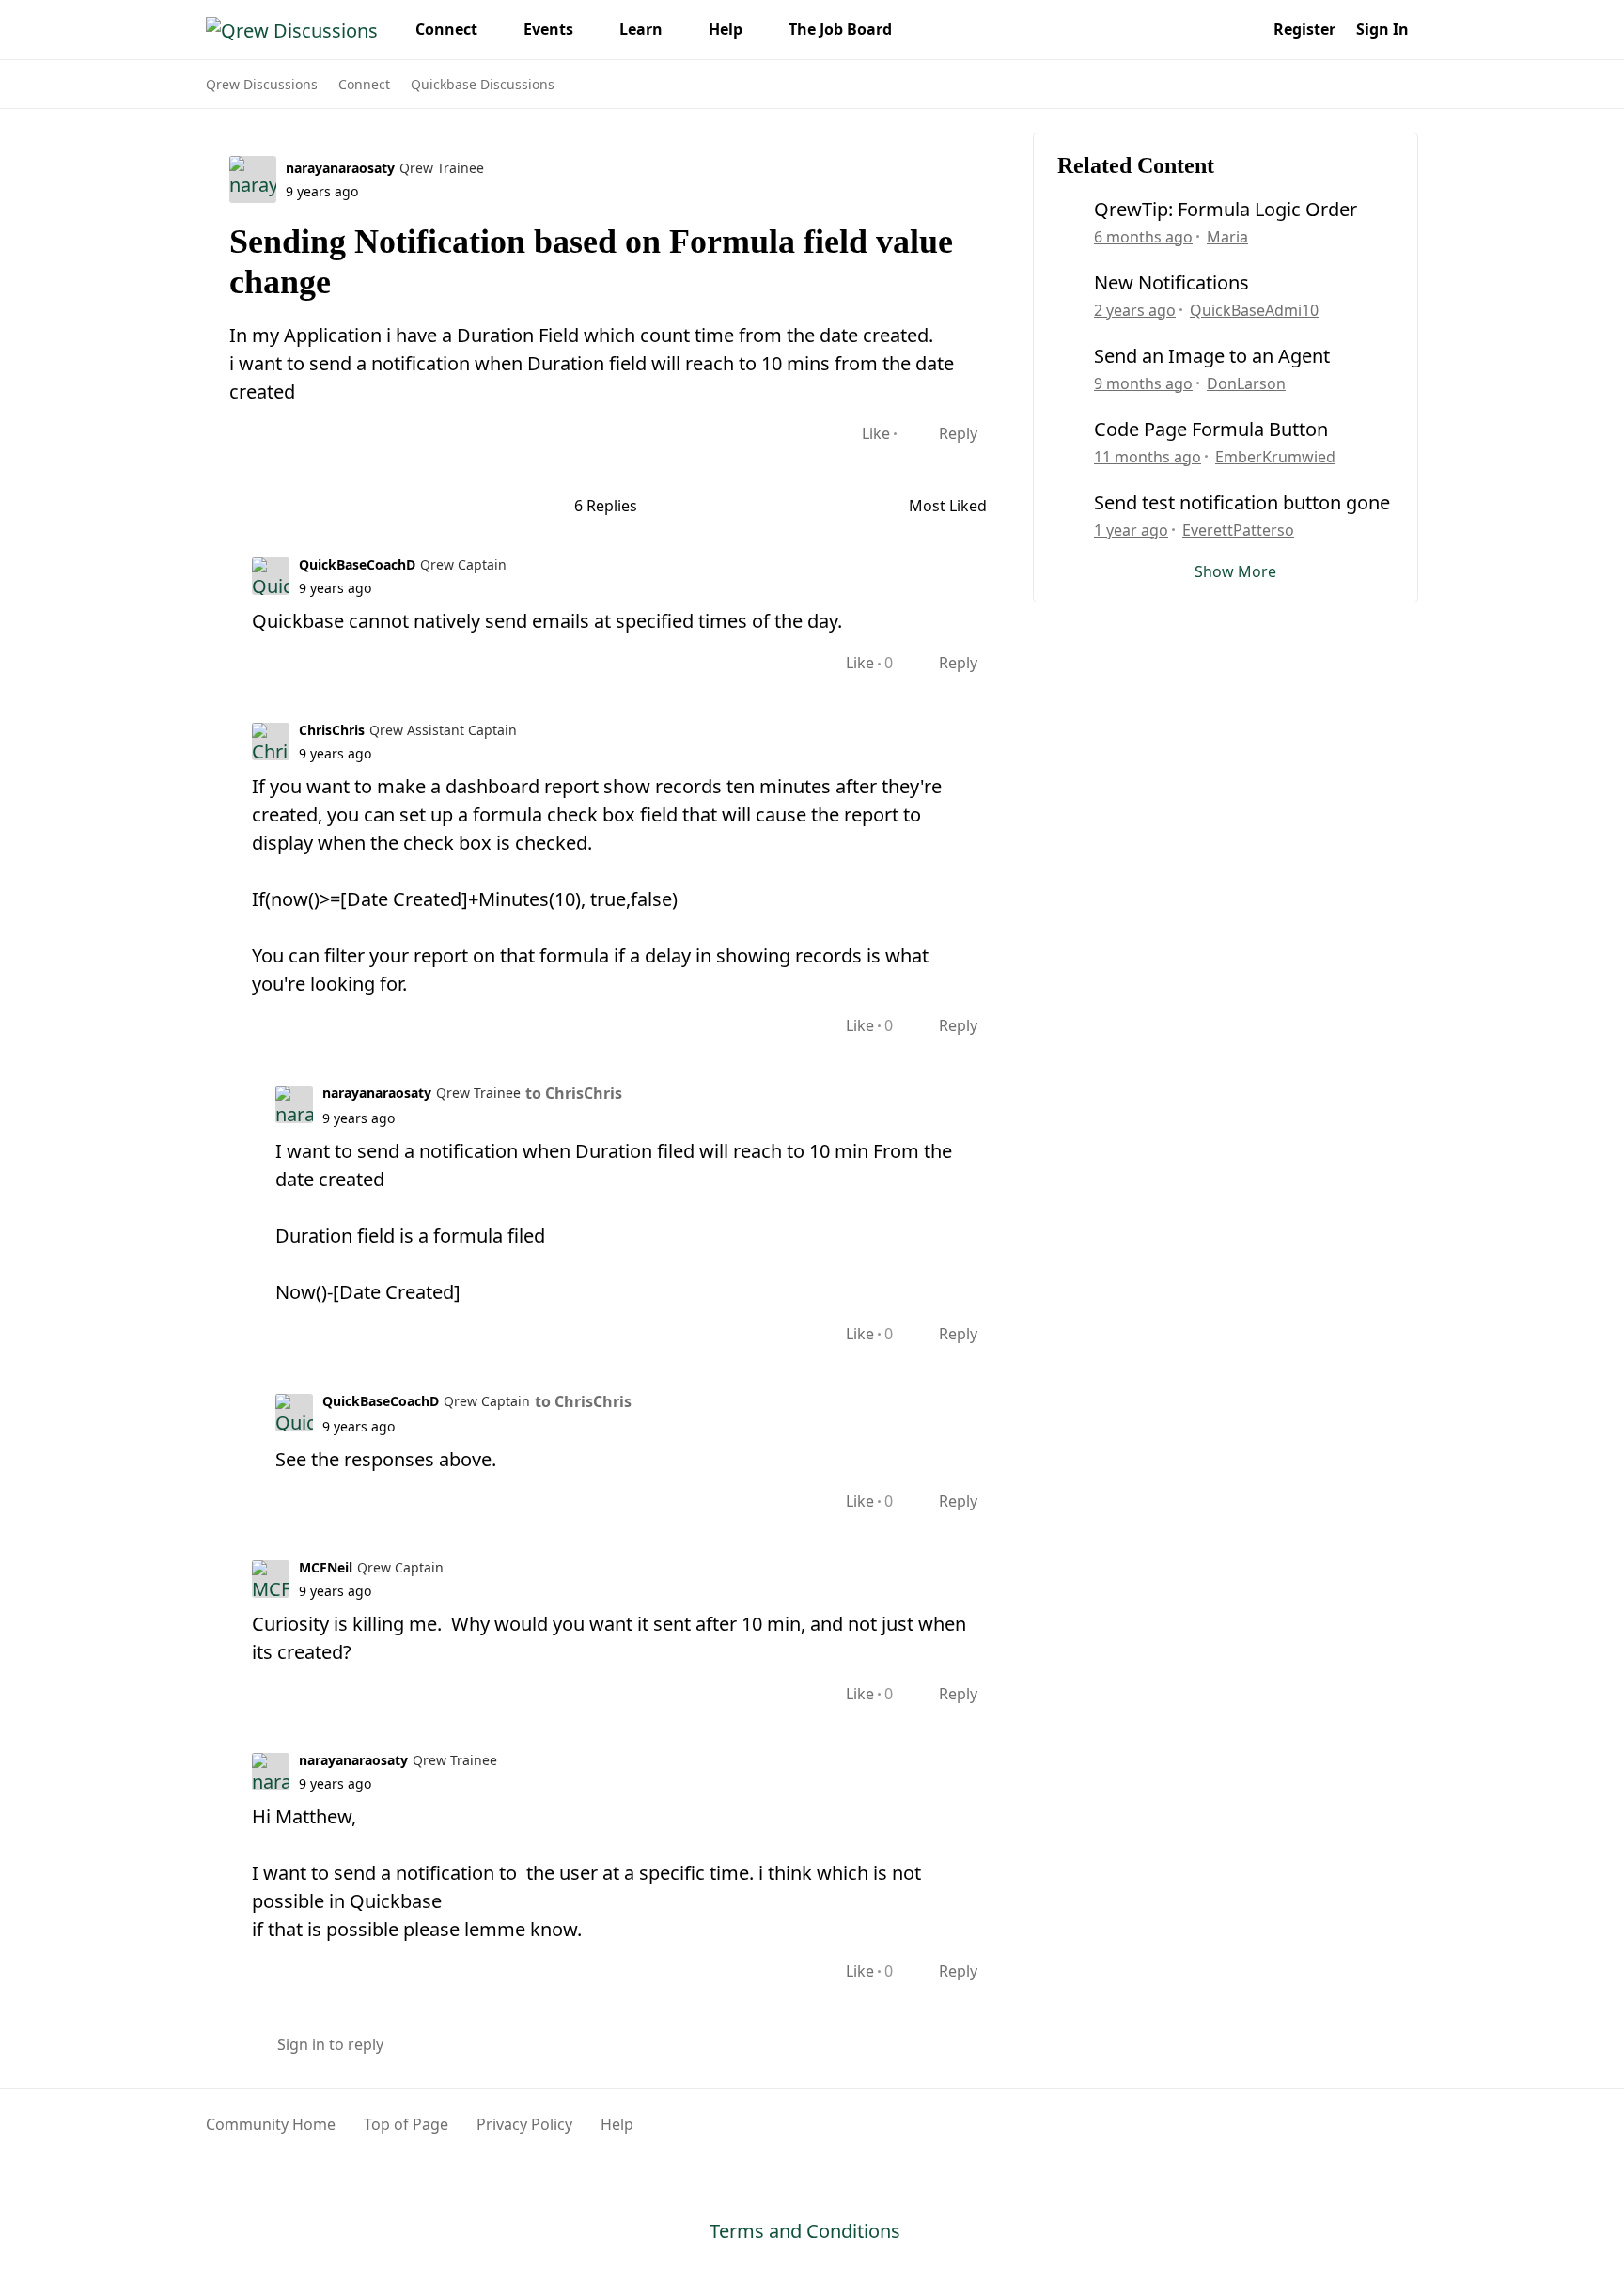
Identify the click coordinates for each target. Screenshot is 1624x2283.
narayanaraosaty (340, 168)
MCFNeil (326, 1567)
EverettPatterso (1238, 530)
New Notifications (1171, 283)
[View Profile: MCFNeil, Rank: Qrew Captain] (271, 1579)
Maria (1227, 237)
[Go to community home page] (292, 29)
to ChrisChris (574, 1093)
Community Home (271, 2124)
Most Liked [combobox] (957, 506)
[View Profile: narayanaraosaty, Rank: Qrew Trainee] (253, 180)
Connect (364, 84)
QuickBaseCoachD (357, 564)
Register (1304, 29)
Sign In (1382, 29)
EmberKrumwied (1275, 457)
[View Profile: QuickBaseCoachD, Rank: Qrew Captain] (271, 576)
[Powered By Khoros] (1373, 2134)
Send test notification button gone (1242, 503)
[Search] (1242, 29)
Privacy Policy (524, 2124)
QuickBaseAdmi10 (1254, 310)
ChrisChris (332, 730)
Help (617, 2124)
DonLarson (1246, 383)
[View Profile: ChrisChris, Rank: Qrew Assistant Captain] (271, 742)
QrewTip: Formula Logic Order (1226, 210)
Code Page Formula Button (1211, 430)
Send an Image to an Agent (1212, 356)
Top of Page (406, 2124)
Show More (1235, 571)
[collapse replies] (212, 563)
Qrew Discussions (262, 84)
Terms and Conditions (805, 2231)
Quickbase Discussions (483, 84)
